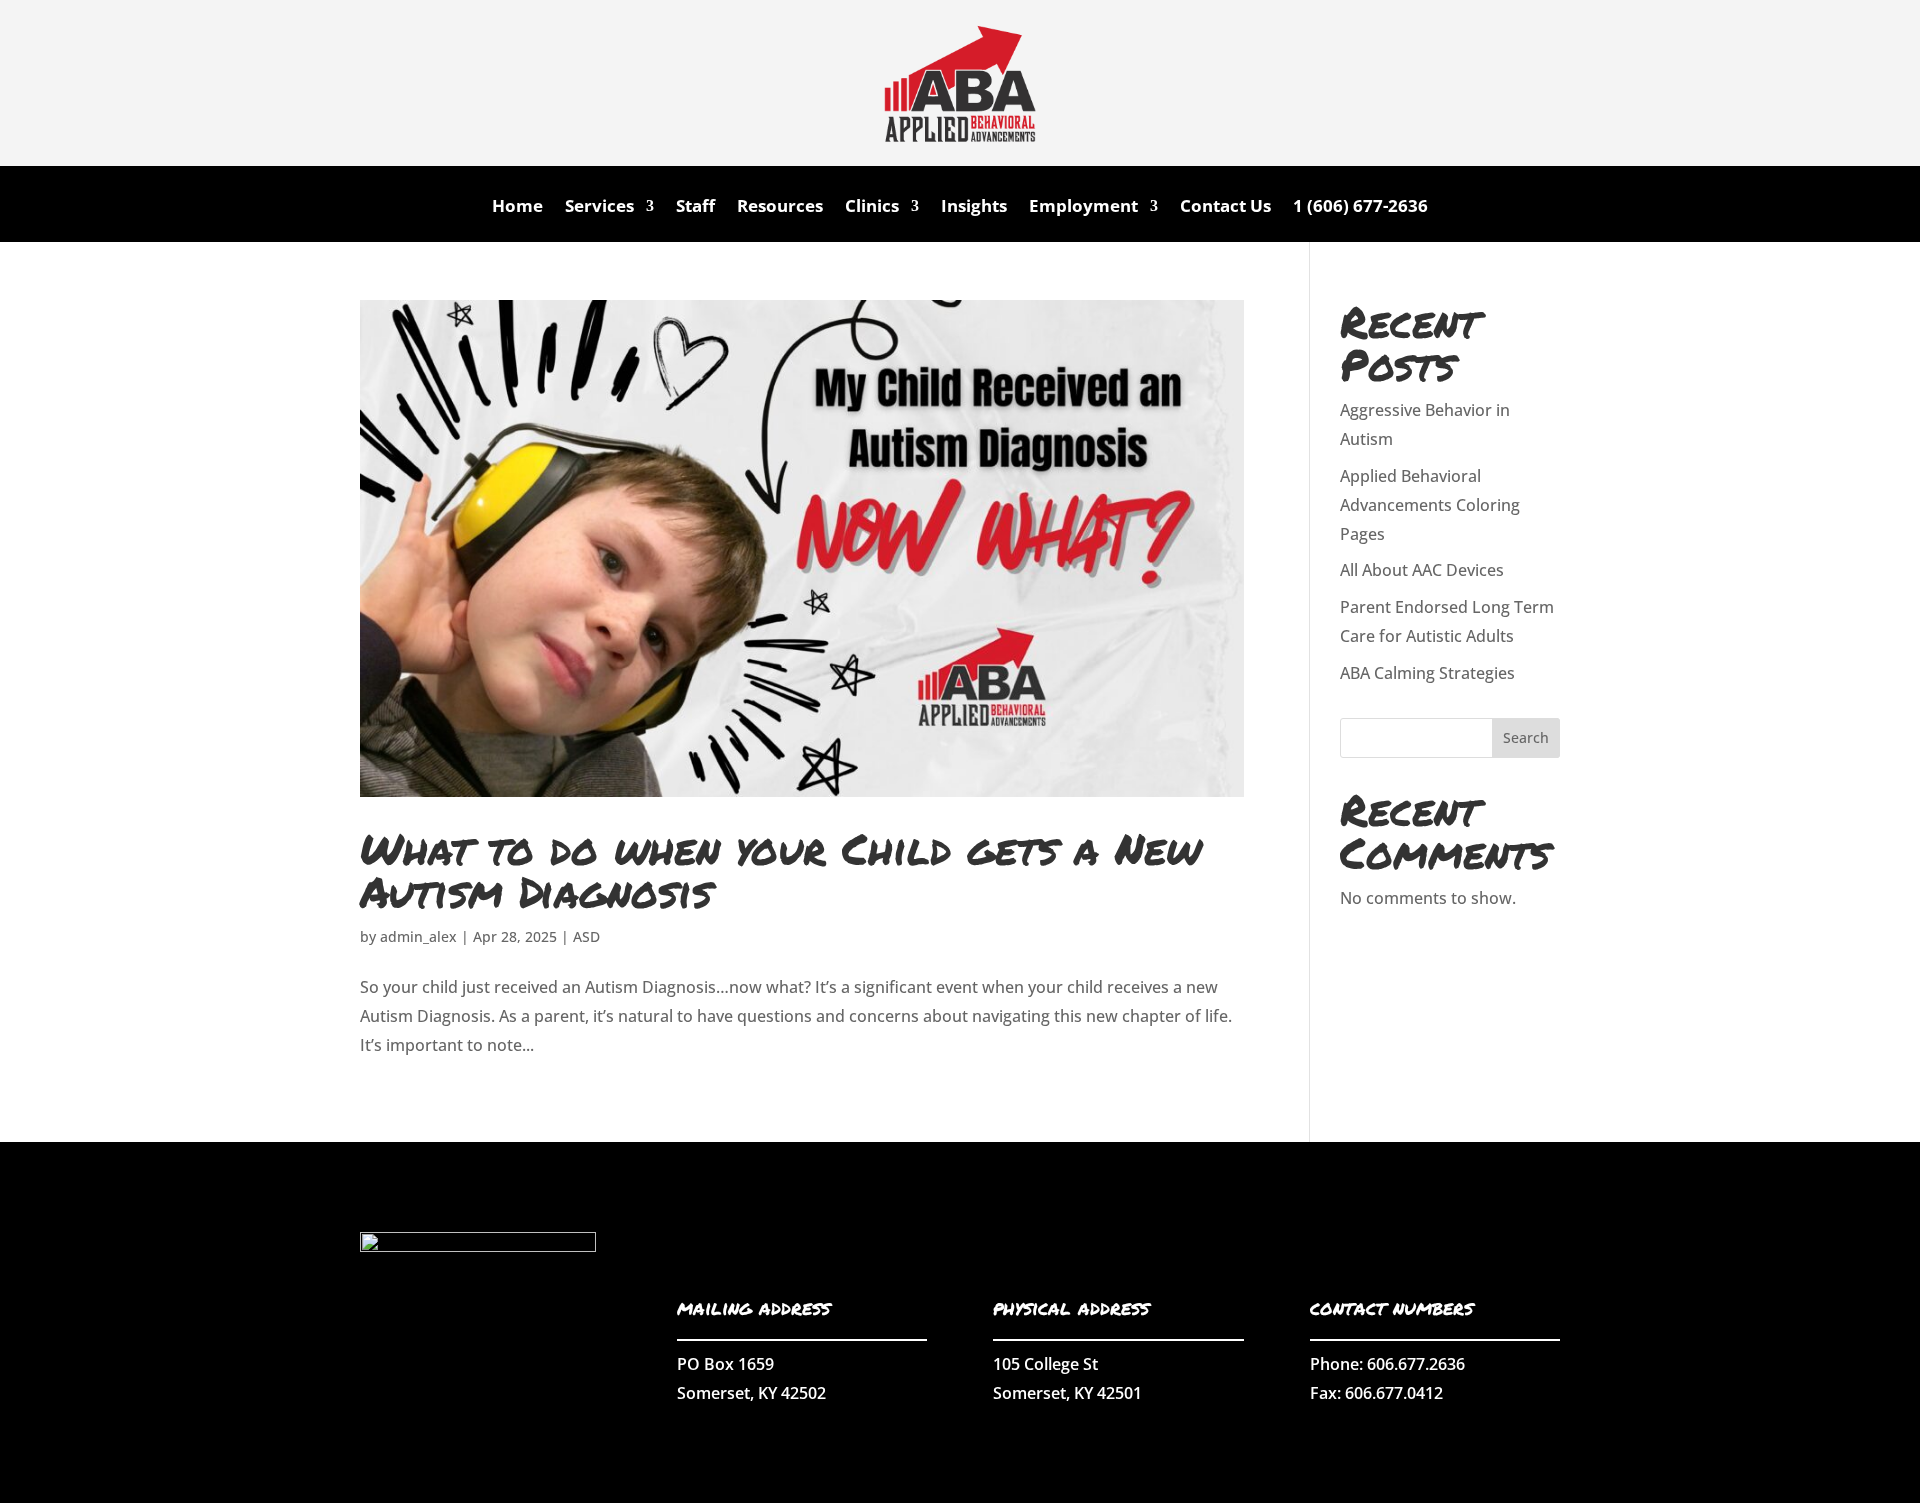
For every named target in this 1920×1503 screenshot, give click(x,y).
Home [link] (517, 208)
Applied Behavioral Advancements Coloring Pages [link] (1430, 505)
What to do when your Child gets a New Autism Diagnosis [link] (780, 869)
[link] (960, 160)
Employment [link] (1083, 208)
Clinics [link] (872, 208)
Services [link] (599, 208)
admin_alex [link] (418, 936)
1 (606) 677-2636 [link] (1360, 208)
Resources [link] (780, 208)
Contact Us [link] (1225, 208)
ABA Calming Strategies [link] (1427, 673)
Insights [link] (974, 208)
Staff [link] (695, 208)
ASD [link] (586, 936)
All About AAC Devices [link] (1422, 570)
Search (1526, 737)
